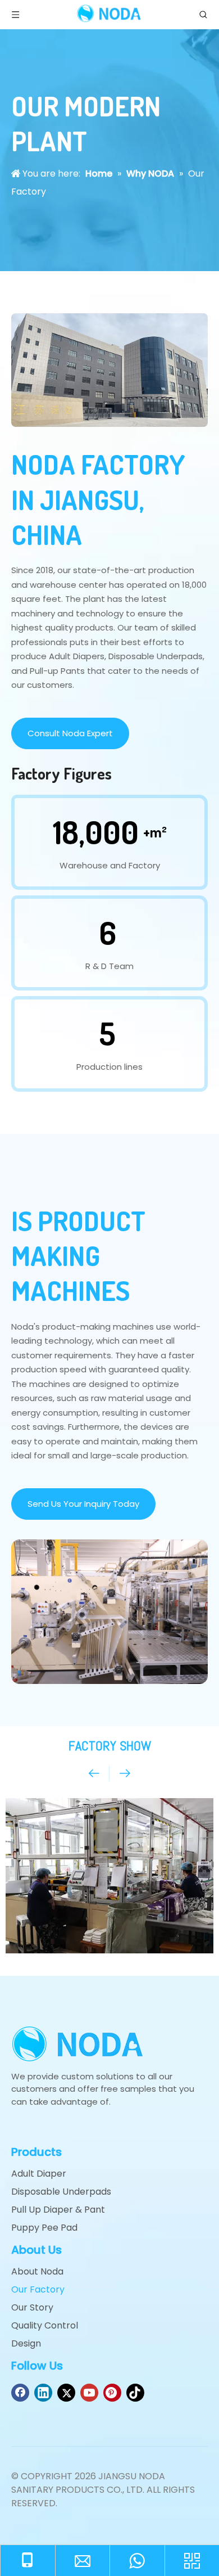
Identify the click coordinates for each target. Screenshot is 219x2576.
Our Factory (38, 2289)
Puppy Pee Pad (44, 2228)
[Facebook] (20, 2393)
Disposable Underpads (61, 2192)
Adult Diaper (39, 2174)
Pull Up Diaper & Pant (58, 2210)
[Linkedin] (43, 2393)
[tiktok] (135, 2393)
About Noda (37, 2271)
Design (26, 2343)
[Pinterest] (112, 2393)
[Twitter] (66, 2393)
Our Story (32, 2307)
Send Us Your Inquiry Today (83, 1504)
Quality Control (45, 2325)
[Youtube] (89, 2393)
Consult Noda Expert (70, 733)
